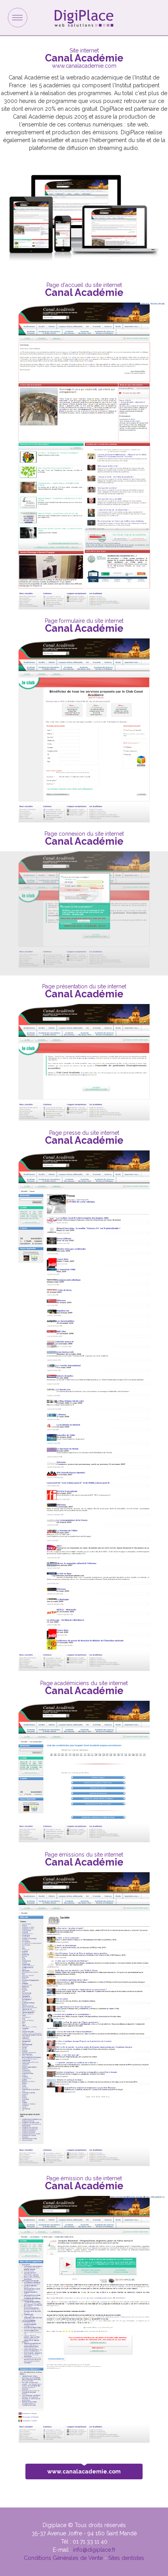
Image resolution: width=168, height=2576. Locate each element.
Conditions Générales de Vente (63, 2558)
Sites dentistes (126, 2558)
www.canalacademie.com (84, 66)
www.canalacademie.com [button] (84, 2471)
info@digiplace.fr (94, 2550)
